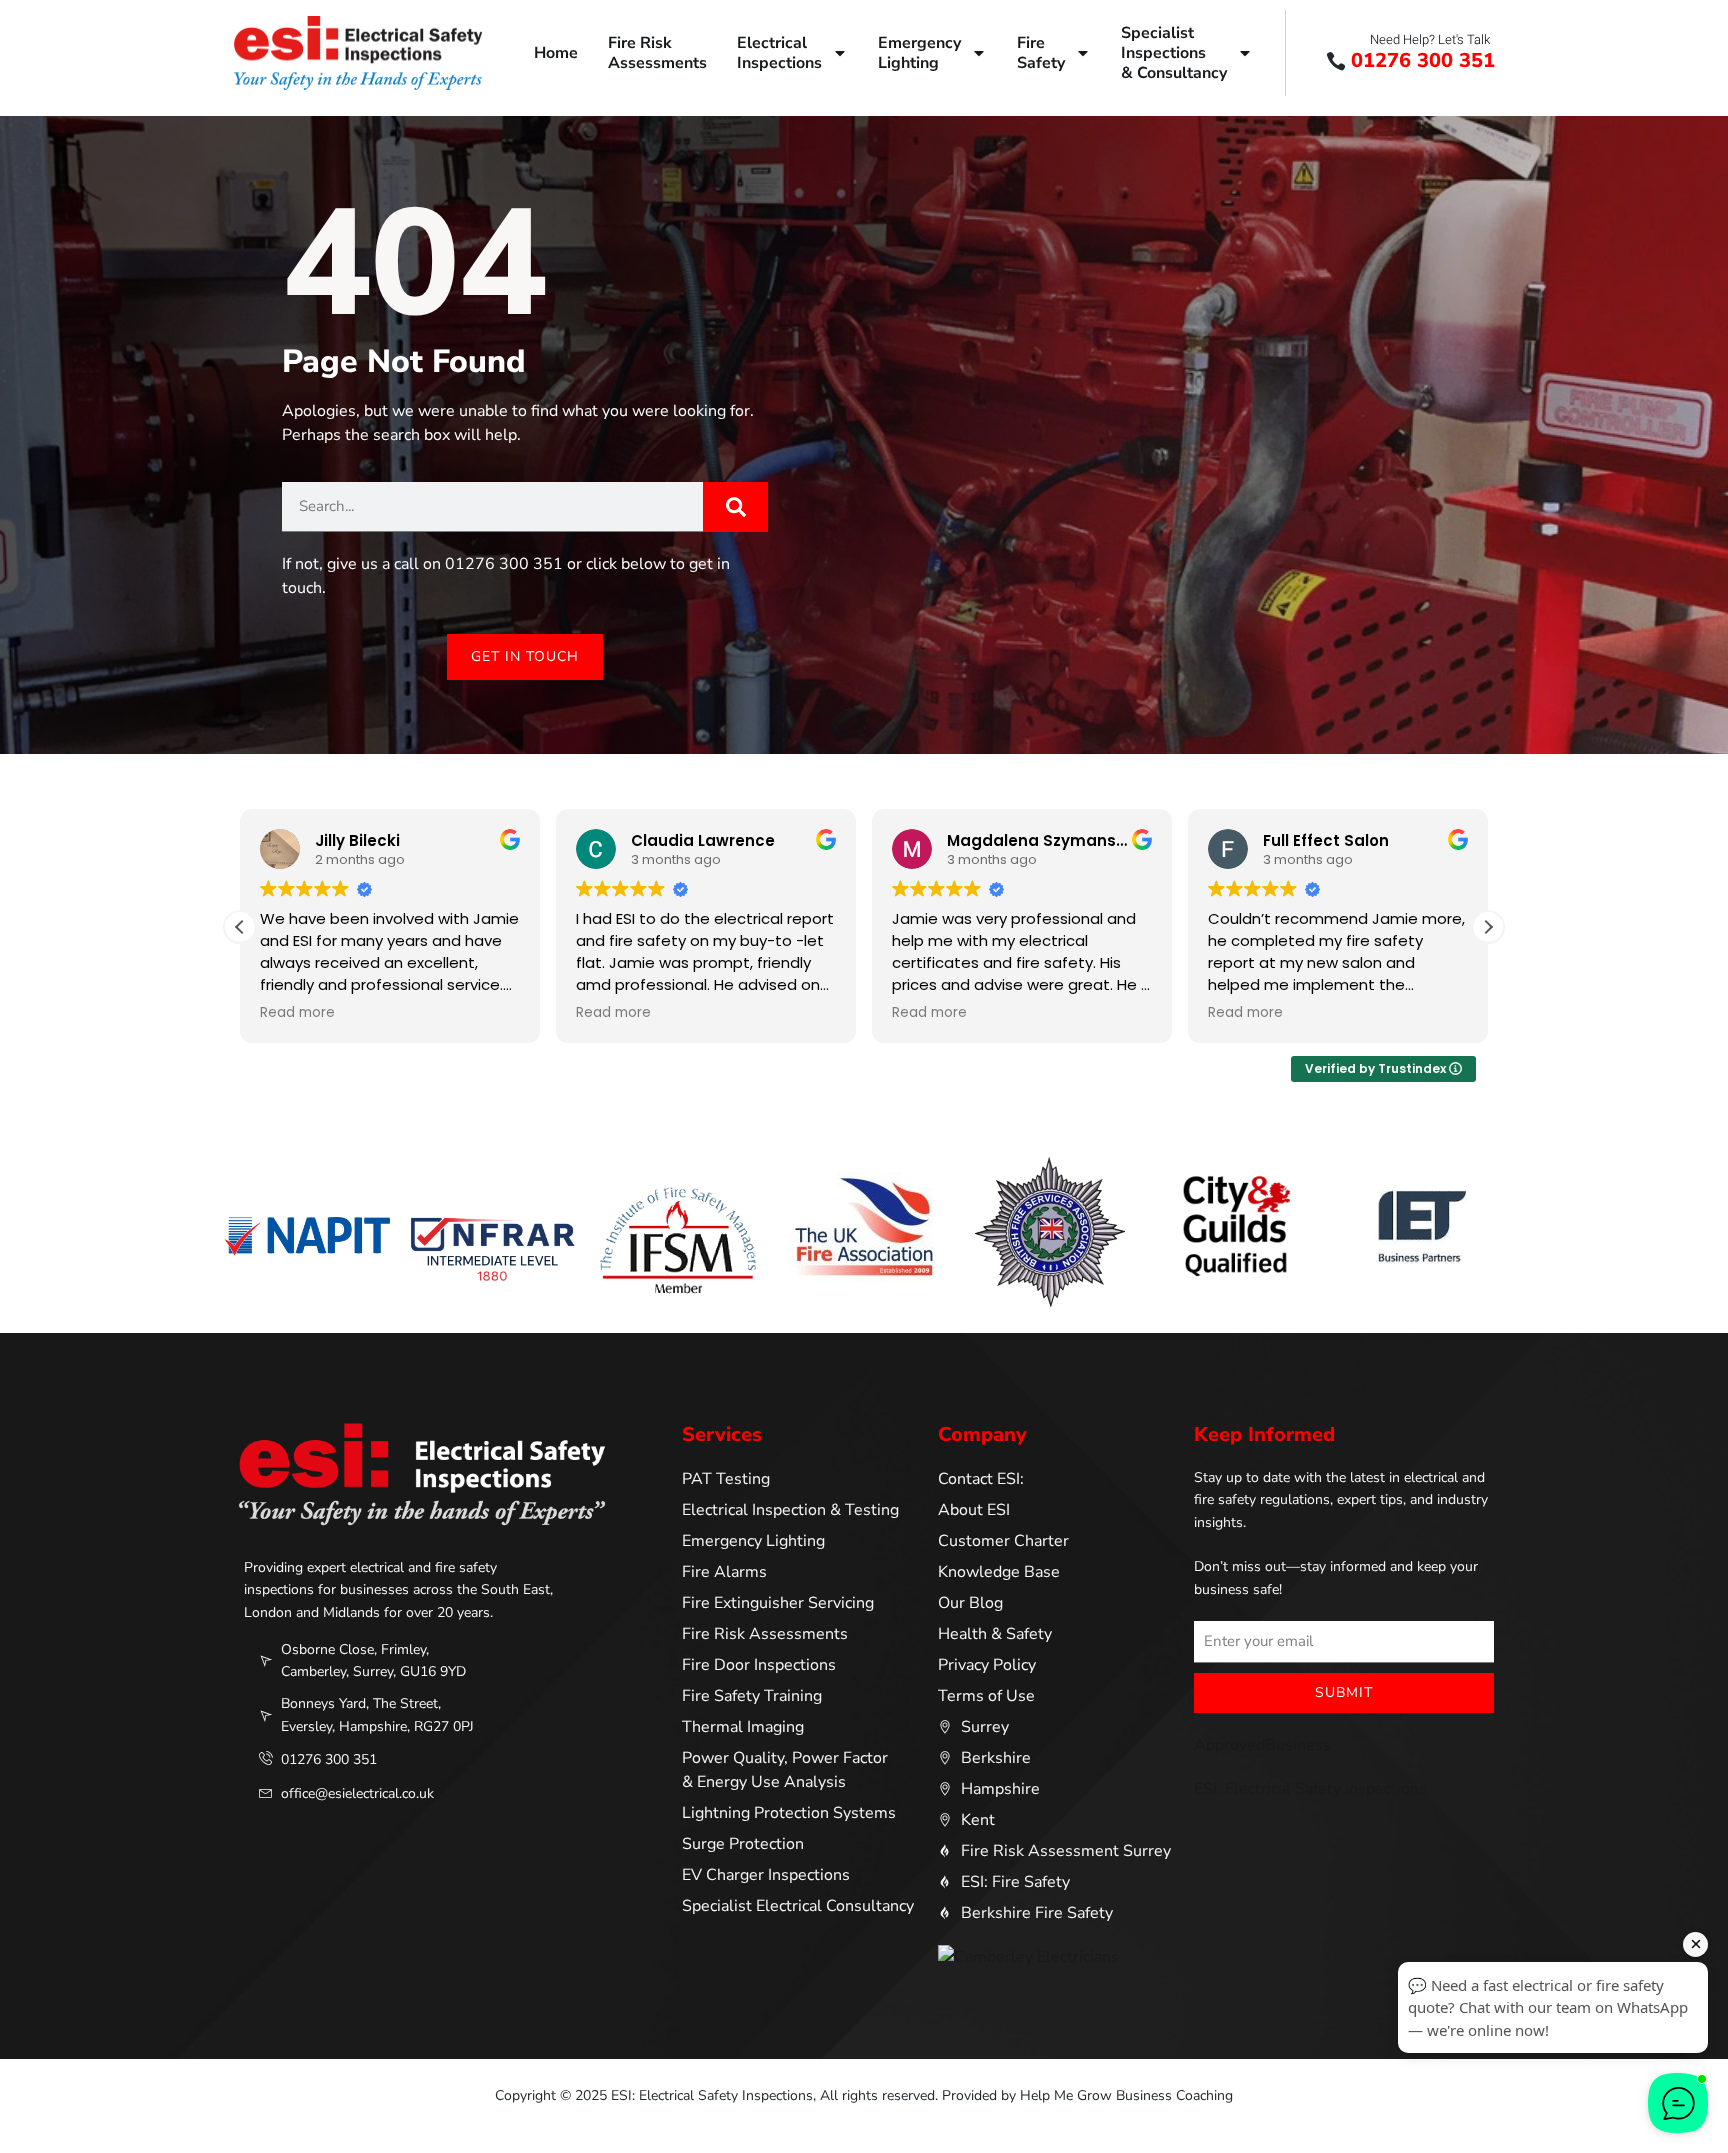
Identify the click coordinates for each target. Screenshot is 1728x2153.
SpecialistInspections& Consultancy (1174, 53)
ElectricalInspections (779, 53)
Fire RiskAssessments (657, 53)
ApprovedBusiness (1262, 1745)
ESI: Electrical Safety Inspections (1310, 1789)
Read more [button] (297, 1013)
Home (556, 53)
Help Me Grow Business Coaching (1126, 2095)
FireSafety (1041, 53)
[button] (1488, 927)
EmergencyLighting (919, 53)
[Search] (735, 507)
